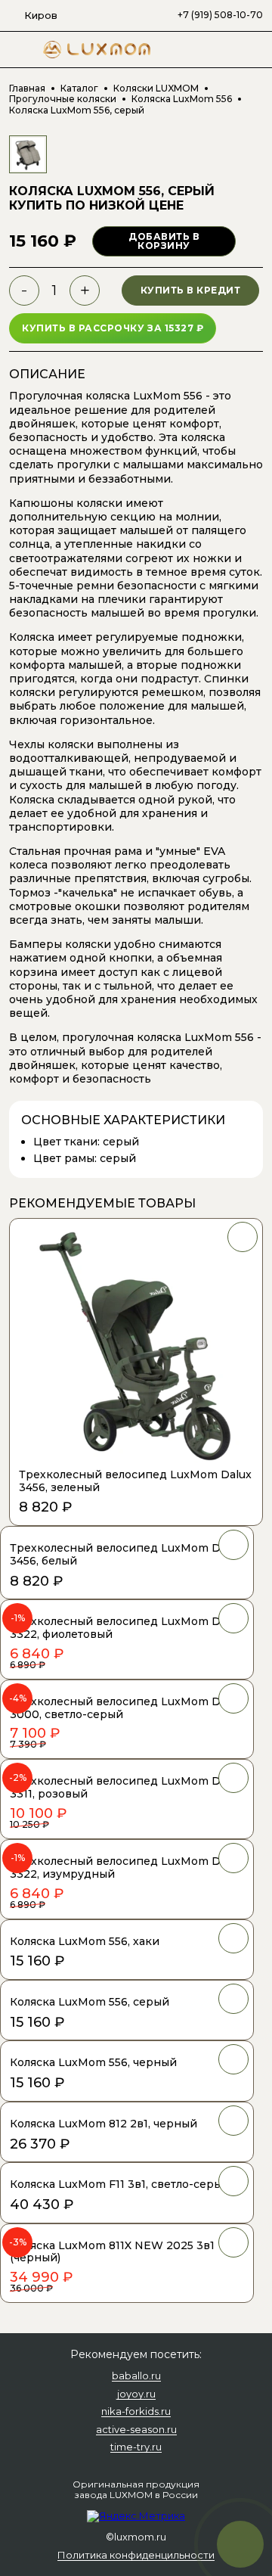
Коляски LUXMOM (156, 89)
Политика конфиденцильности (136, 2556)
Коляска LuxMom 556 (182, 99)
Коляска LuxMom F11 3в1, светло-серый (120, 2184)
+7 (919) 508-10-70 (220, 15)
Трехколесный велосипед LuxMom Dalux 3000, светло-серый (126, 1708)
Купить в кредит (191, 290)
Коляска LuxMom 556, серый (90, 2002)
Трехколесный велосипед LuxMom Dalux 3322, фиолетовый (126, 1628)
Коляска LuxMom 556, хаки (85, 1941)
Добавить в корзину (164, 241)
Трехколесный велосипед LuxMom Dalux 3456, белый (126, 1554)
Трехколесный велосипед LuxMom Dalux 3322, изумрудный (126, 1868)
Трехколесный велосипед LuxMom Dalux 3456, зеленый (135, 1481)
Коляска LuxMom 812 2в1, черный (104, 2124)
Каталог (79, 89)
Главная (27, 89)
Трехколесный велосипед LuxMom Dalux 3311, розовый (126, 1787)
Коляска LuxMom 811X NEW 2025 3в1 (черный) (112, 2252)
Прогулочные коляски (63, 99)
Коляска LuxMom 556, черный (93, 2062)
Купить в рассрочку (113, 328)
